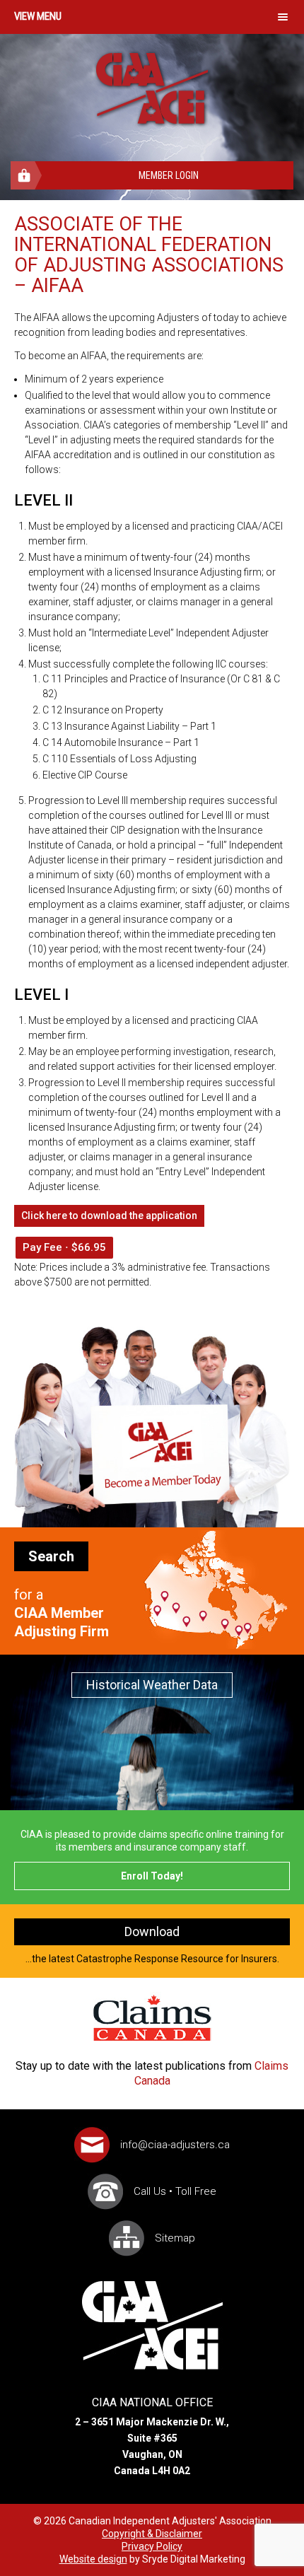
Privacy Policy (152, 2546)
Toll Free (196, 2191)
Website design (93, 2559)
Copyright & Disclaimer (152, 2534)
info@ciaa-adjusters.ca (175, 2145)
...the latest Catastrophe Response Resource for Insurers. (152, 1944)
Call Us (150, 2191)
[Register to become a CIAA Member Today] (152, 1524)
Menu (49, 16)
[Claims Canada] (152, 2018)
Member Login (169, 175)
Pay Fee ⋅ (64, 1247)
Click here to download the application (109, 1216)
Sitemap (175, 2238)
